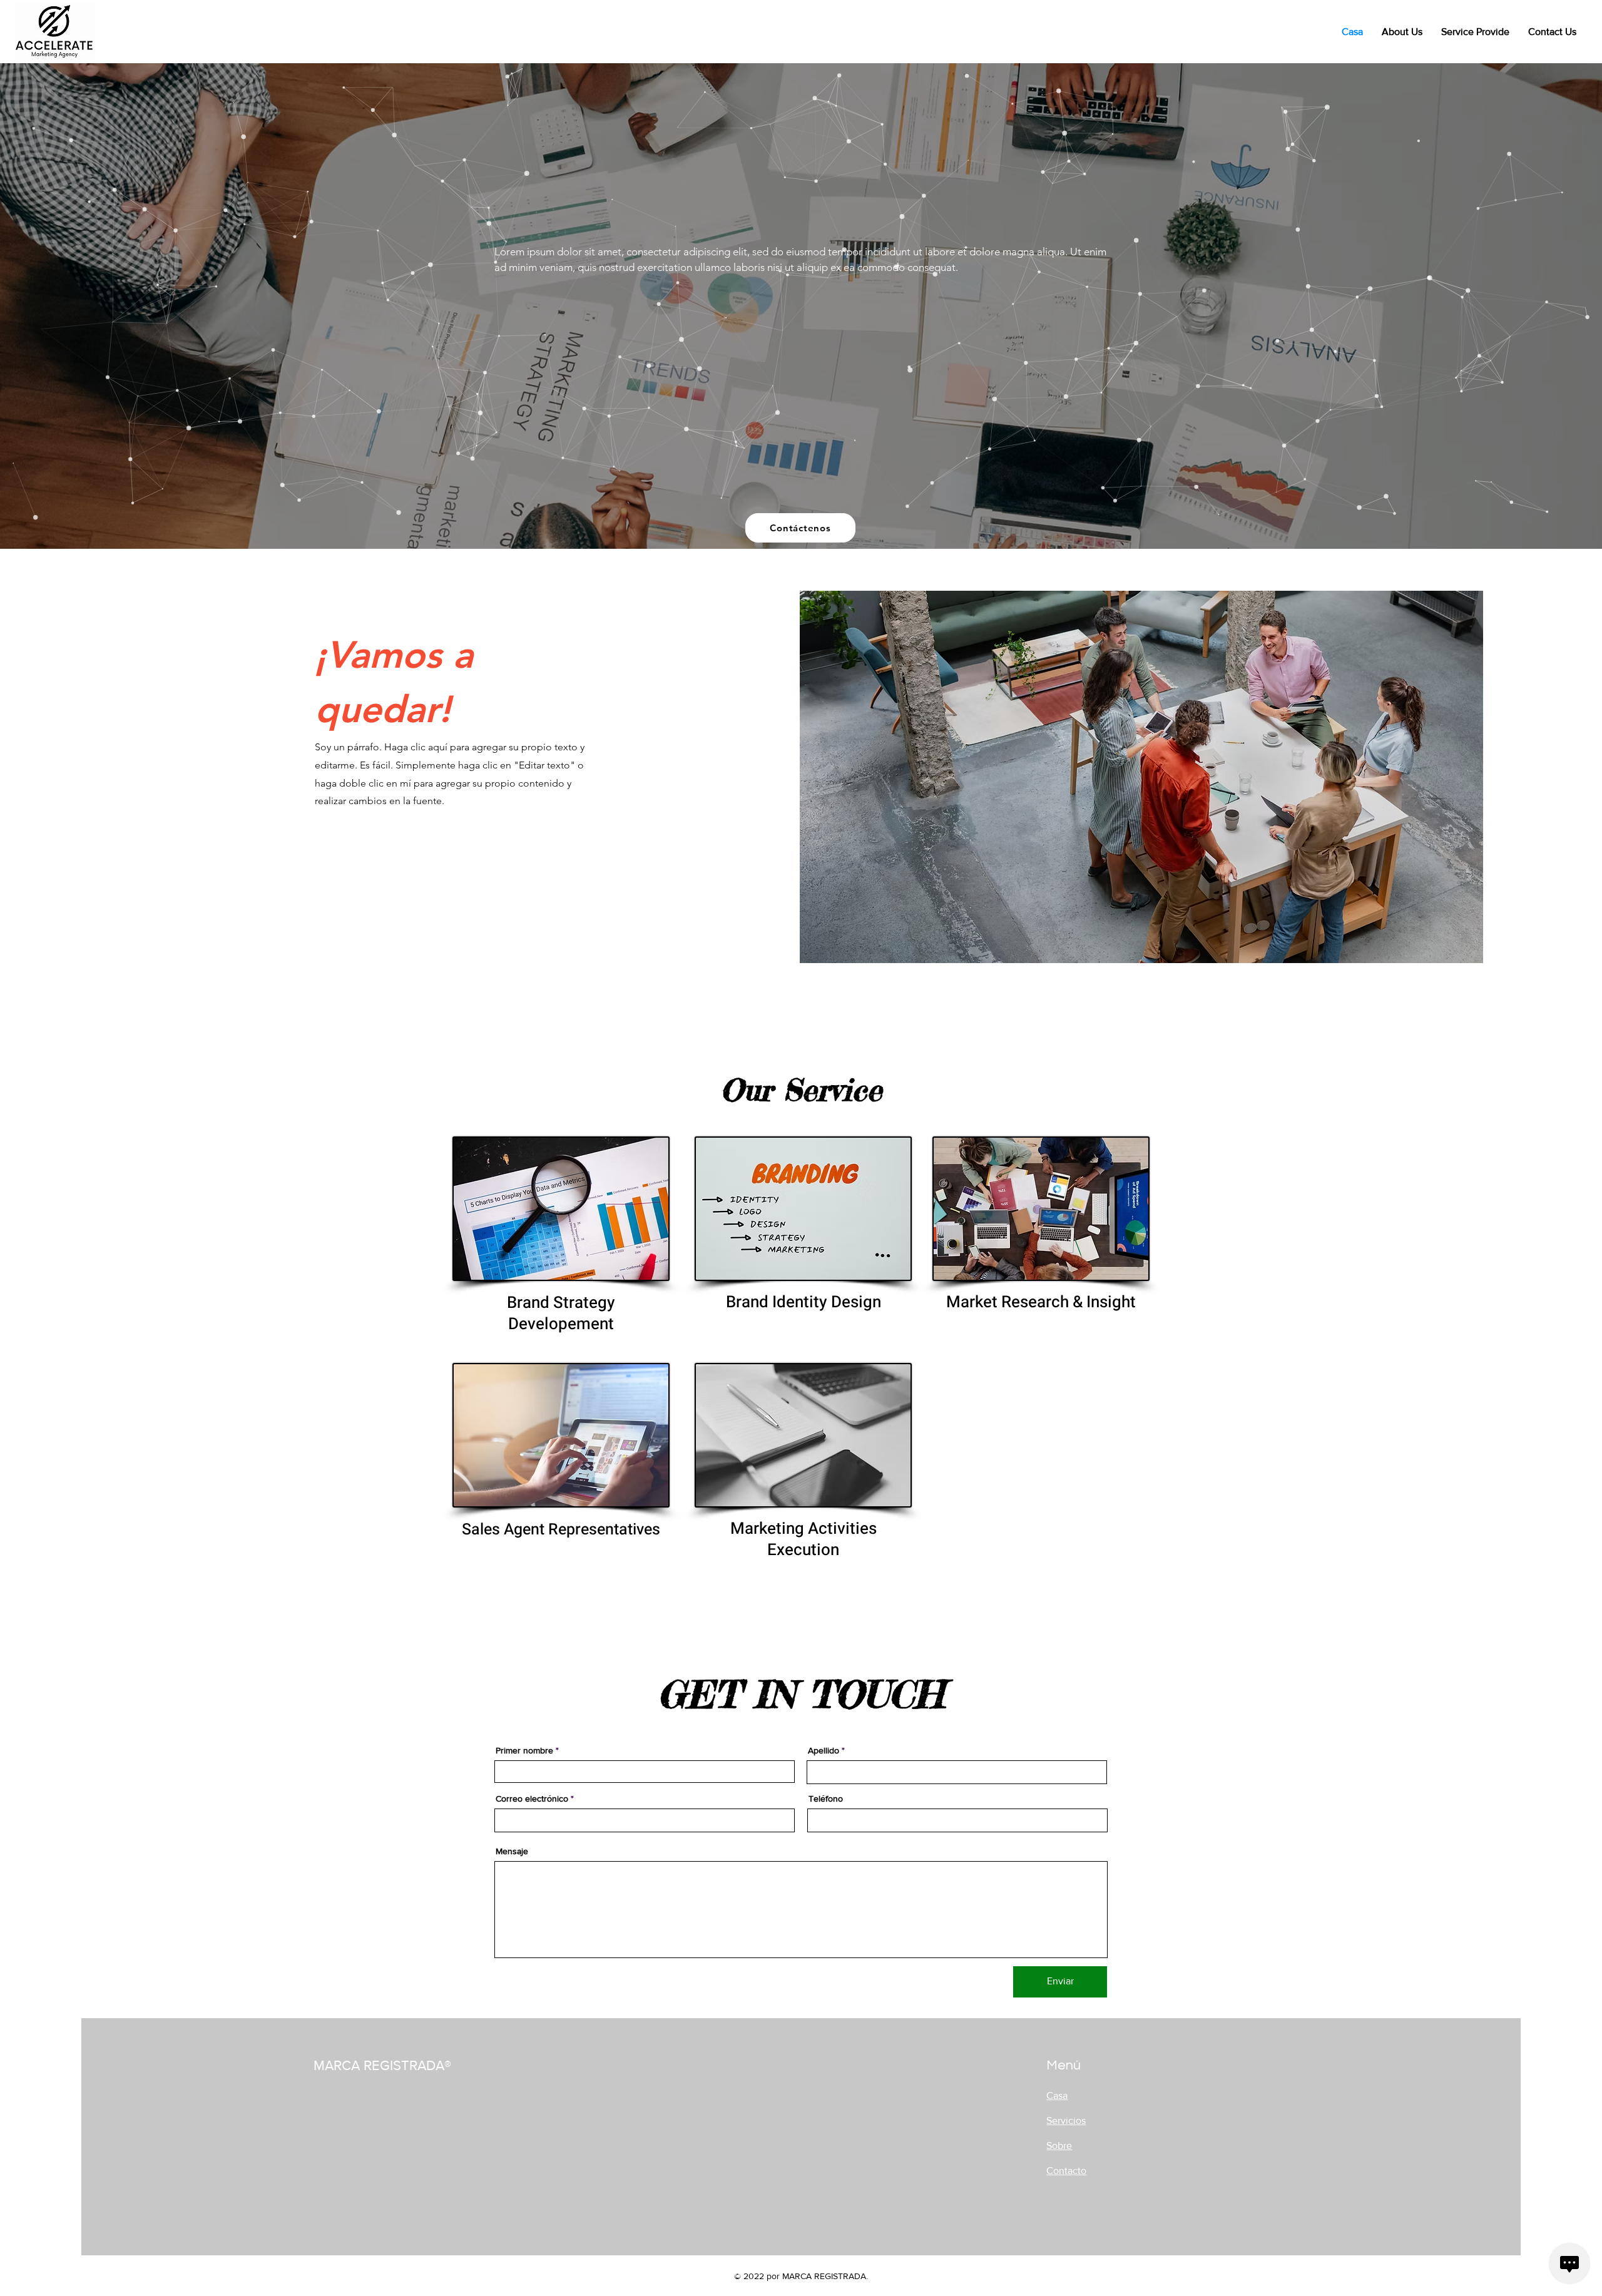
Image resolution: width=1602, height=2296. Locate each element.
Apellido (824, 1750)
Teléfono (826, 1799)
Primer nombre (524, 1750)
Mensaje (512, 1851)
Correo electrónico (532, 1799)
